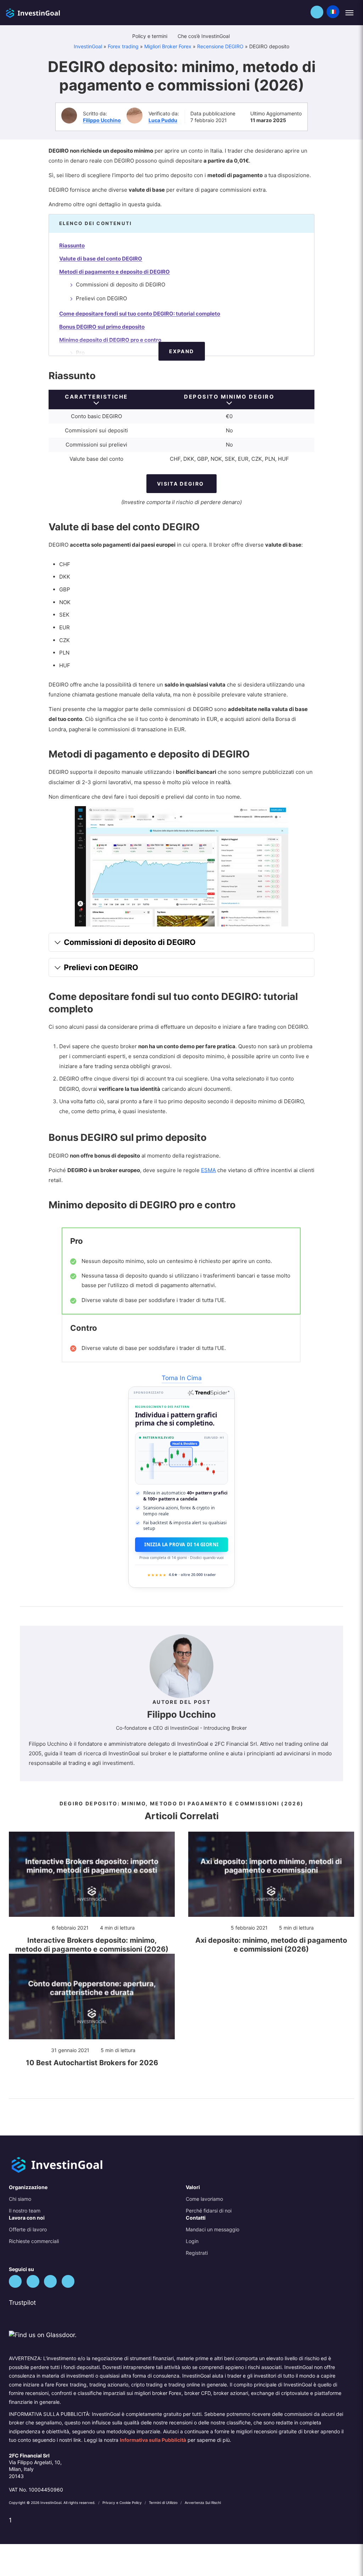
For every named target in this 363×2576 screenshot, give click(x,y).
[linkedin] (50, 2281)
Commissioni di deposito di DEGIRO (121, 285)
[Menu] (349, 13)
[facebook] (33, 2281)
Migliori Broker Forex (168, 46)
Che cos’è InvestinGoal (204, 36)
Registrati (197, 2253)
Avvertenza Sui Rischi (203, 2503)
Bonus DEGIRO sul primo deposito (102, 327)
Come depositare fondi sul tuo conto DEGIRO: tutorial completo (140, 314)
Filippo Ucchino (102, 120)
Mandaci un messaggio (213, 2229)
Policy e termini (150, 36)
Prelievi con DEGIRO (101, 298)
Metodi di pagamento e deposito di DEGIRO (115, 272)
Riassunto (72, 245)
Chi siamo (20, 2199)
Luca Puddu (163, 120)
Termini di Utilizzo (164, 2503)
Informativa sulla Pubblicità (153, 2440)
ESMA (208, 1170)
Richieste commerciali (34, 2241)
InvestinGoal (88, 46)
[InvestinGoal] (48, 12)
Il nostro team (25, 2211)
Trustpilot (22, 2302)
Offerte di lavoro (28, 2229)
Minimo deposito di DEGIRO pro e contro (110, 340)
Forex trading (123, 46)
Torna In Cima (182, 1378)
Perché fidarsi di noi (209, 2211)
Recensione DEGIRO (220, 46)
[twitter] (15, 2281)
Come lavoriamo (204, 2199)
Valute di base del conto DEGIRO (101, 259)
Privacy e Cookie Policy (123, 2503)
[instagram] (68, 2281)
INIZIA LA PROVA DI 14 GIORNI (181, 1544)
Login (192, 2241)
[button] (317, 12)
